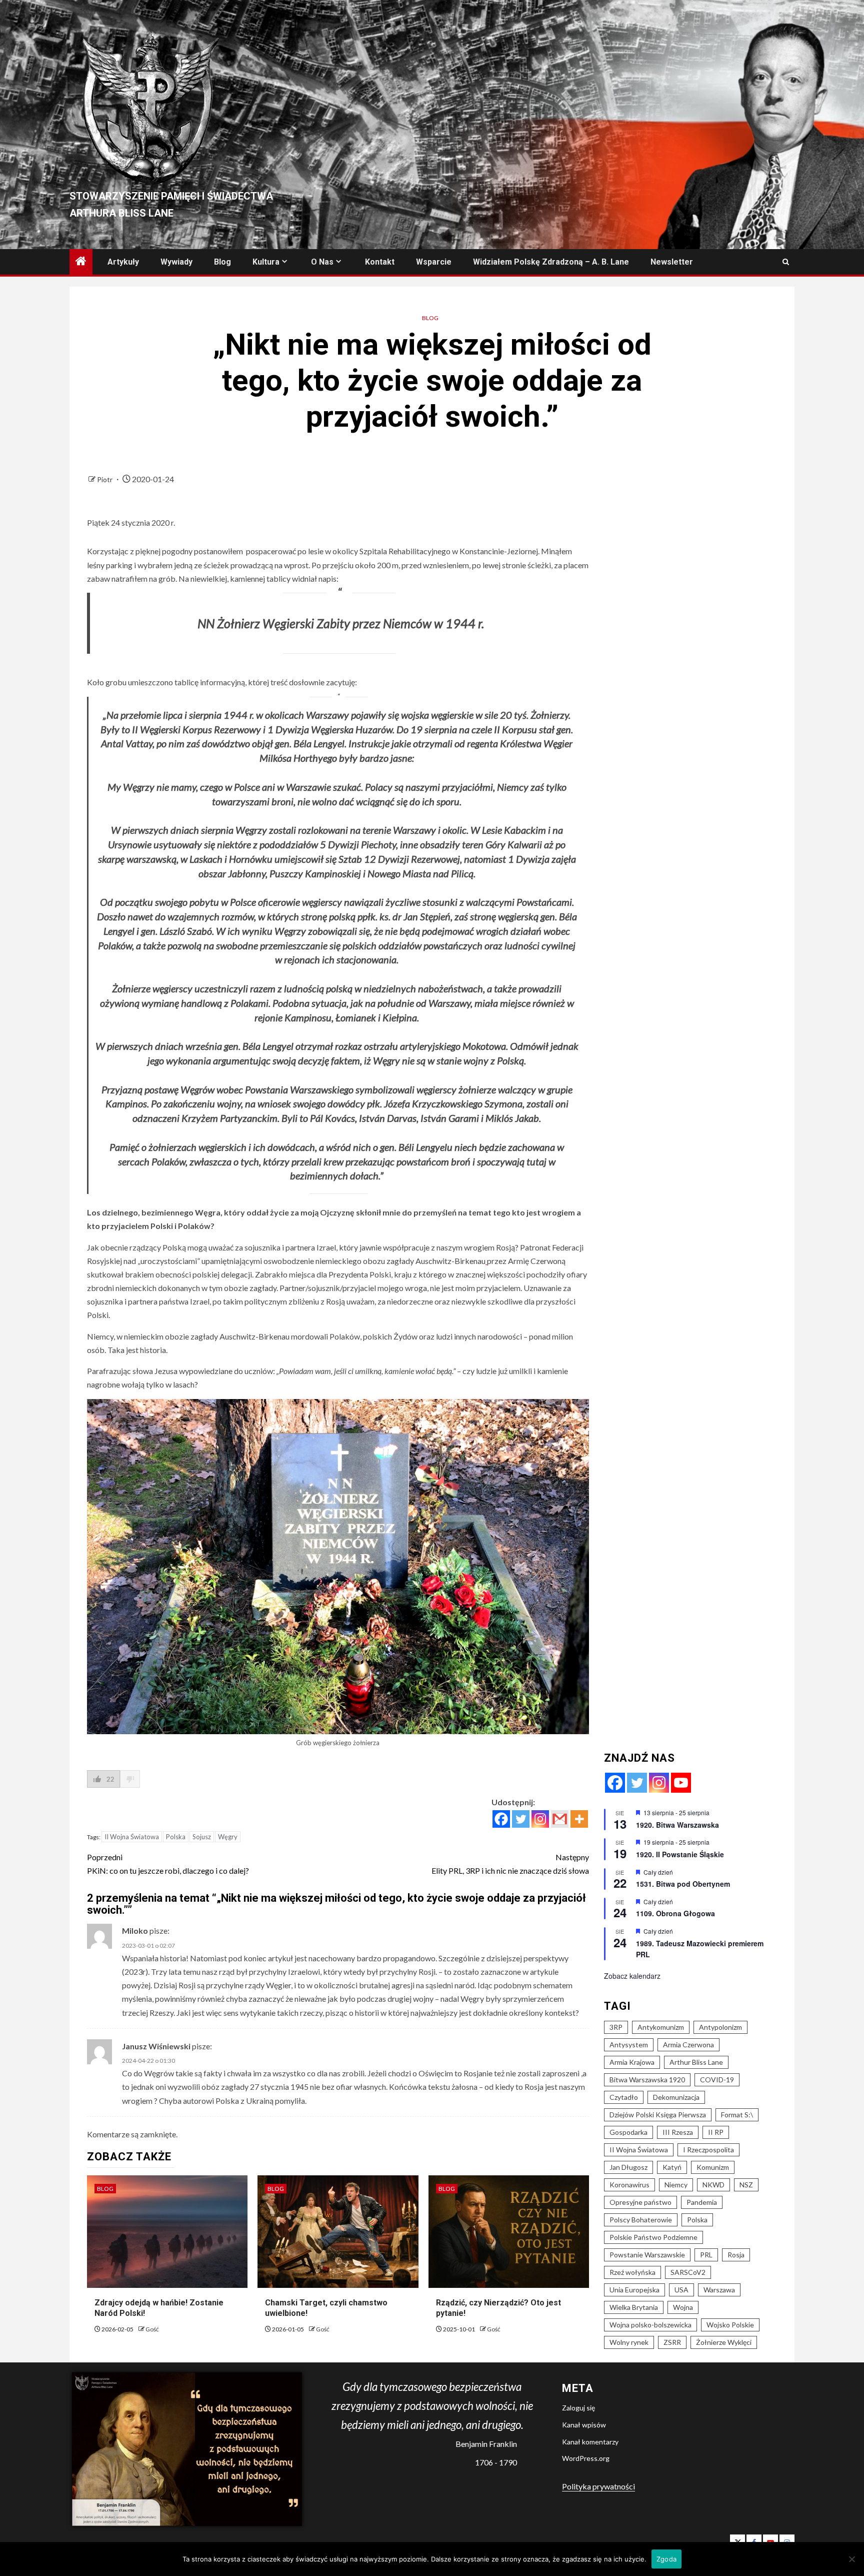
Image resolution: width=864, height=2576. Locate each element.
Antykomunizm (661, 2027)
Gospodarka (628, 2132)
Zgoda (666, 2559)
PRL (706, 2255)
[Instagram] (540, 1819)
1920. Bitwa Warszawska (677, 1825)
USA (681, 2290)
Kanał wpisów (584, 2425)
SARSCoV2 (688, 2272)
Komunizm (713, 2167)
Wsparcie (434, 262)
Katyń (672, 2167)
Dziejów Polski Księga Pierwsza (658, 2115)
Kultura (266, 262)
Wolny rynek (629, 2342)
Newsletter (672, 262)
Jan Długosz (628, 2167)
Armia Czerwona (688, 2045)
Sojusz (202, 1837)
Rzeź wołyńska (632, 2272)
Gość (152, 2329)
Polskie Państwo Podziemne (653, 2237)
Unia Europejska (634, 2290)
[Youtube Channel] (681, 1783)
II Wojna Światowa (132, 1837)
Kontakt (380, 262)
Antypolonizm (720, 2027)
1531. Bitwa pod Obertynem (683, 1884)
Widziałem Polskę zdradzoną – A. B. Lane (551, 262)
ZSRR (672, 2342)
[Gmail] (560, 1819)
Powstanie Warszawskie (647, 2255)
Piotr (105, 479)
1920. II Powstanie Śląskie (680, 1854)
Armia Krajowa (632, 2062)
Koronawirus (629, 2185)
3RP (616, 2027)
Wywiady (176, 262)
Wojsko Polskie (730, 2325)
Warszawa (719, 2290)
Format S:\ (737, 2115)
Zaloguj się (578, 2408)
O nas (322, 262)
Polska (176, 1837)
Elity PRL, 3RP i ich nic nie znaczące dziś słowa (510, 1864)
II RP (716, 2132)
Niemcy (676, 2185)
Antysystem (629, 2045)
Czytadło (624, 2097)
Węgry (228, 1837)
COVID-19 (717, 2080)
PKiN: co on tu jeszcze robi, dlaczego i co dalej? (168, 1864)
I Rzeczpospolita (708, 2150)
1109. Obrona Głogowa (675, 1913)
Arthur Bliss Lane (696, 2062)
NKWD (713, 2185)
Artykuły (123, 262)
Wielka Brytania (634, 2307)
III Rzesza (678, 2132)
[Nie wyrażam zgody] (851, 2559)
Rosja (736, 2255)
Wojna (683, 2307)
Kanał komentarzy (590, 2442)
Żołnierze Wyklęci (724, 2342)
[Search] (786, 262)
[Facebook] (501, 1819)
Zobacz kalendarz (632, 1976)
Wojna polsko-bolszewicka (650, 2325)
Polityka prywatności (598, 2486)
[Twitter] (521, 1819)
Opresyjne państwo (640, 2202)
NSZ (746, 2185)
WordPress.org (586, 2458)
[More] (579, 1819)
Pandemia (702, 2202)
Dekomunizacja (676, 2097)
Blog (222, 262)
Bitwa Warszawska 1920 (647, 2080)
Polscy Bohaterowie (641, 2220)
